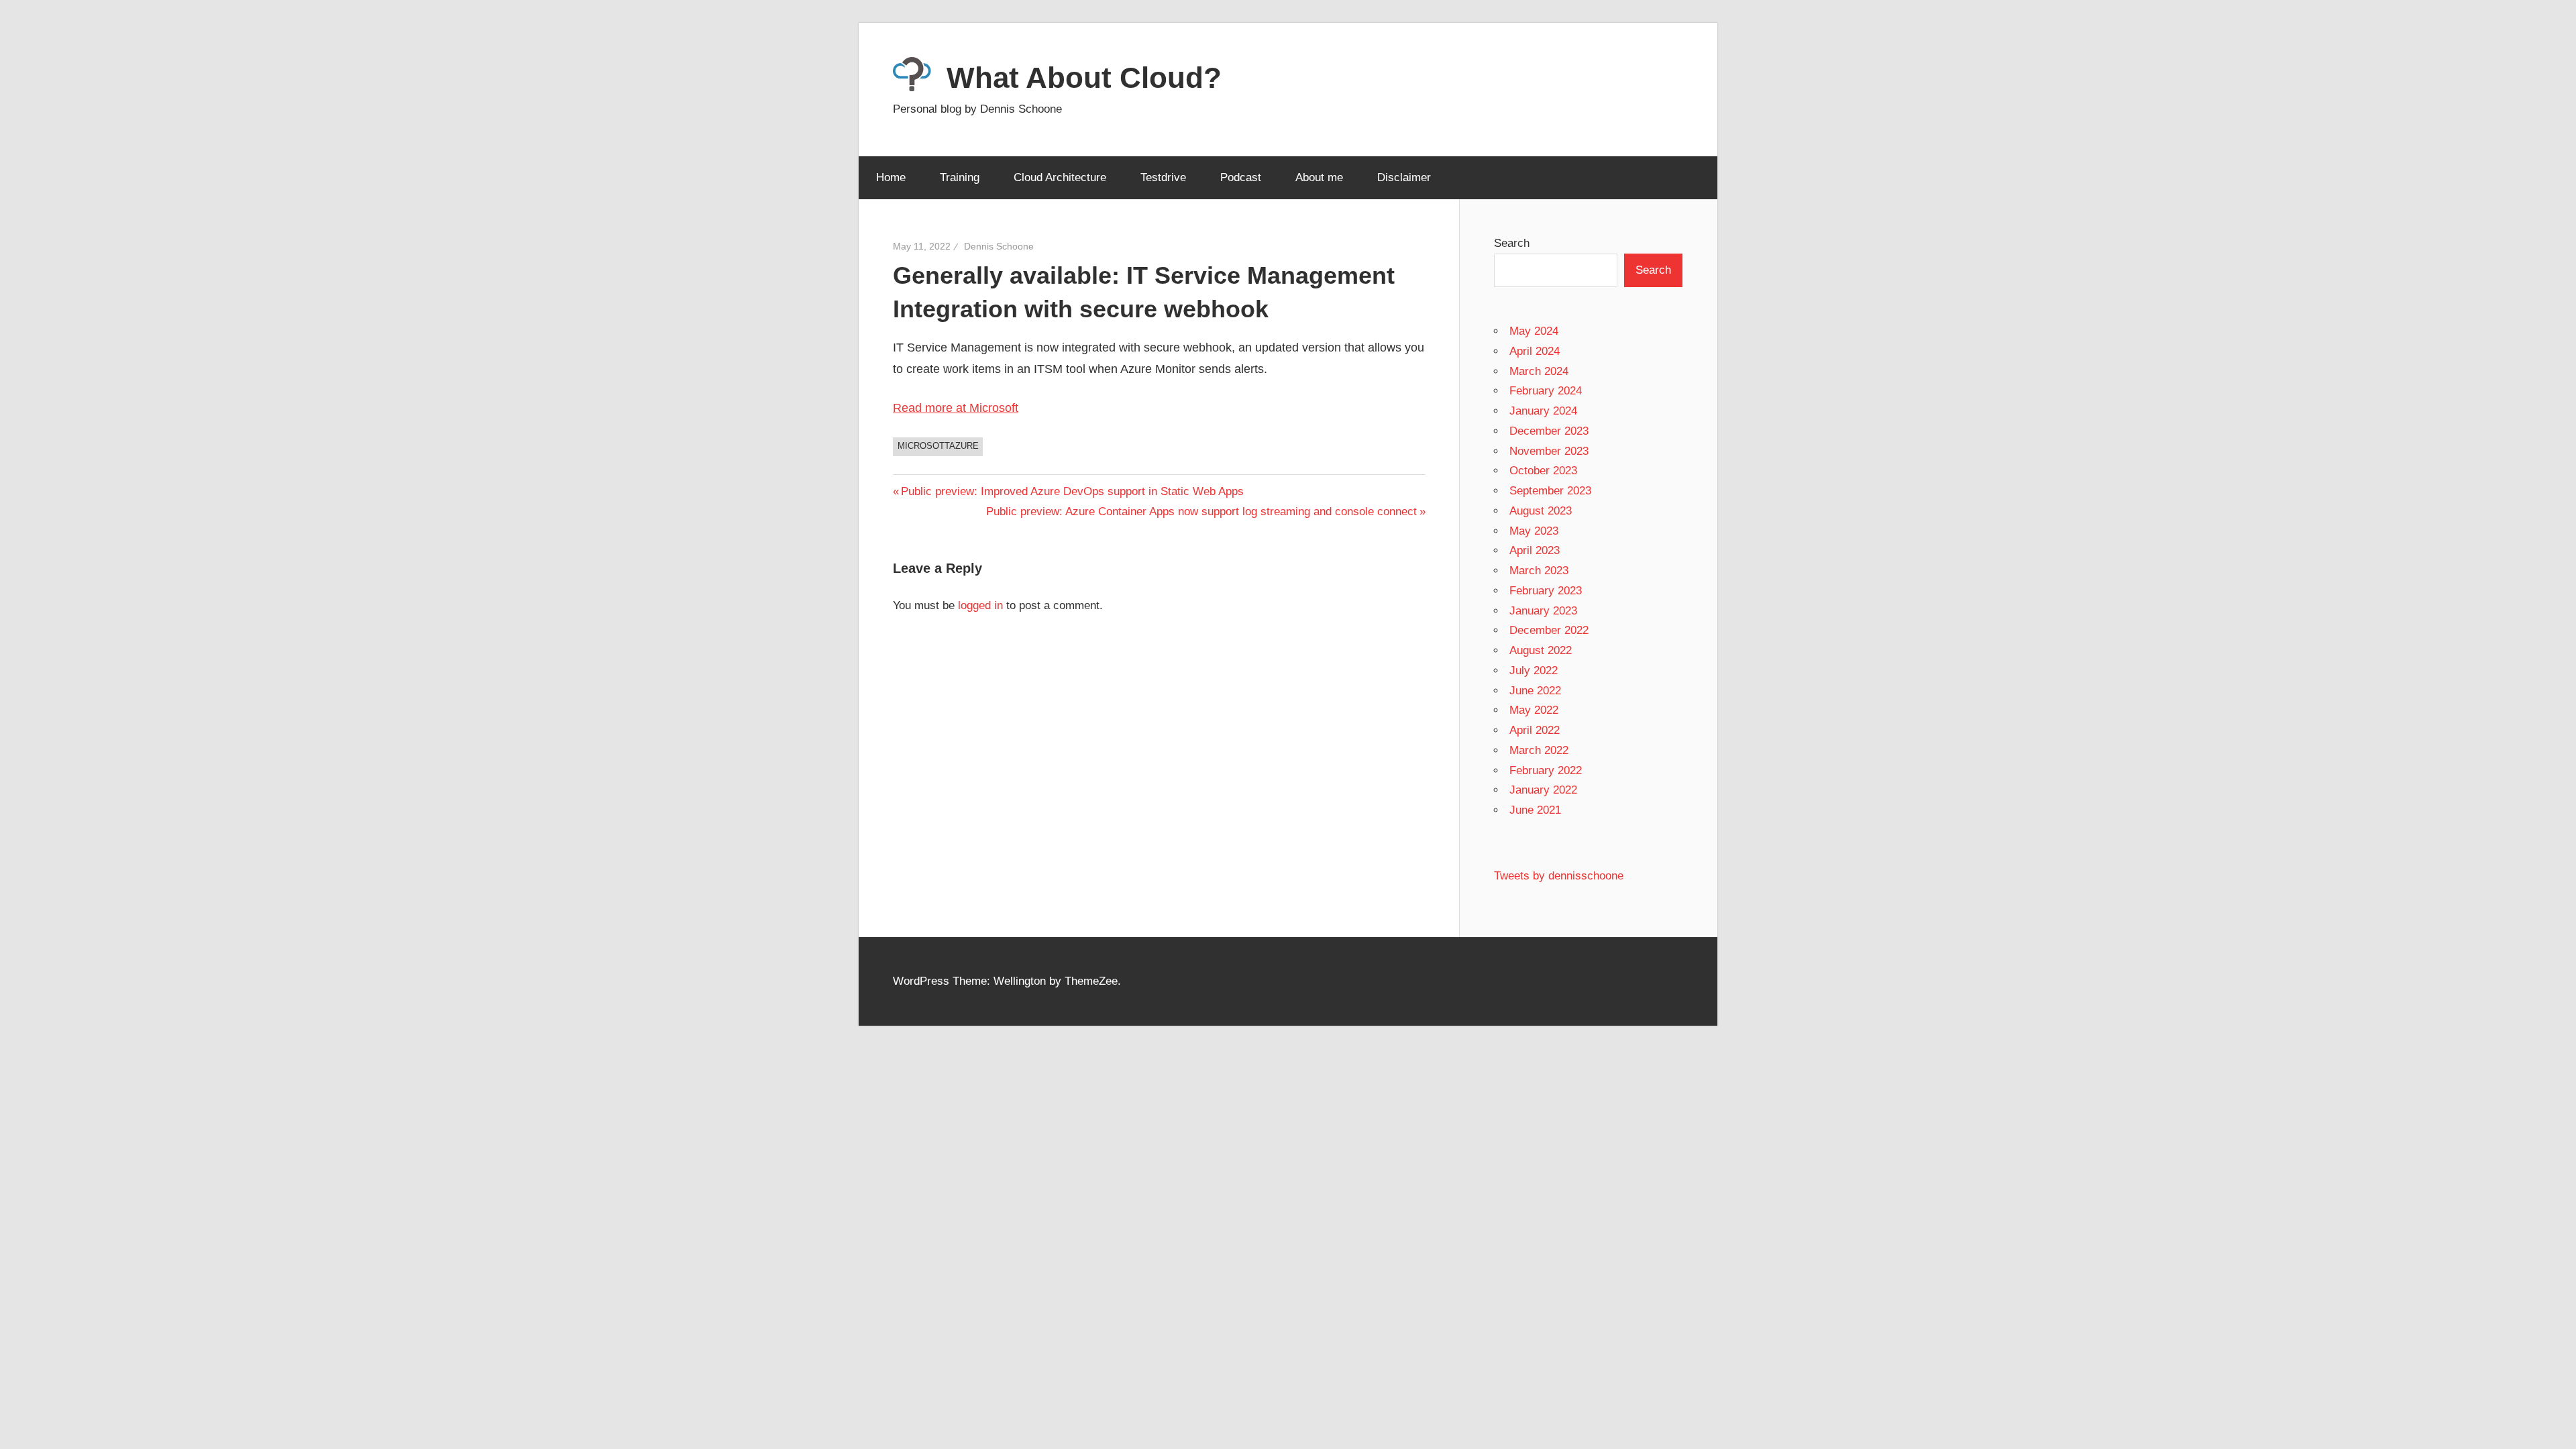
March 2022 (1539, 750)
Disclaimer (1404, 177)
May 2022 (1534, 710)
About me (1319, 177)
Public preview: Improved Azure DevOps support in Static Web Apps (1072, 491)
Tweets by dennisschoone (1559, 876)
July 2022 (1534, 670)
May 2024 (1534, 331)
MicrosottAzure (938, 446)
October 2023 (1543, 471)
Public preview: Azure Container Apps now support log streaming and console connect (1201, 512)
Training (960, 177)
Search (1512, 243)
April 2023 (1535, 550)
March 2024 (1539, 371)
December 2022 (1549, 630)
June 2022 (1535, 691)
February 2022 (1546, 770)
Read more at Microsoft (956, 408)
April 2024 (1535, 351)
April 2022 (1535, 730)
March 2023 (1539, 571)
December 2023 (1549, 431)
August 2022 (1541, 650)
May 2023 (1534, 531)
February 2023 (1546, 591)
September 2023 (1550, 491)
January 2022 (1543, 790)
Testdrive (1163, 177)
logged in (980, 605)
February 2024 (1546, 391)
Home (891, 177)
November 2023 (1549, 451)
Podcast (1241, 177)
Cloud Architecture (1060, 177)
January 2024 (1543, 411)
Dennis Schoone (999, 246)
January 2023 (1543, 611)
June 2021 (1535, 810)
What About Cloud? (1084, 77)
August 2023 (1541, 511)
